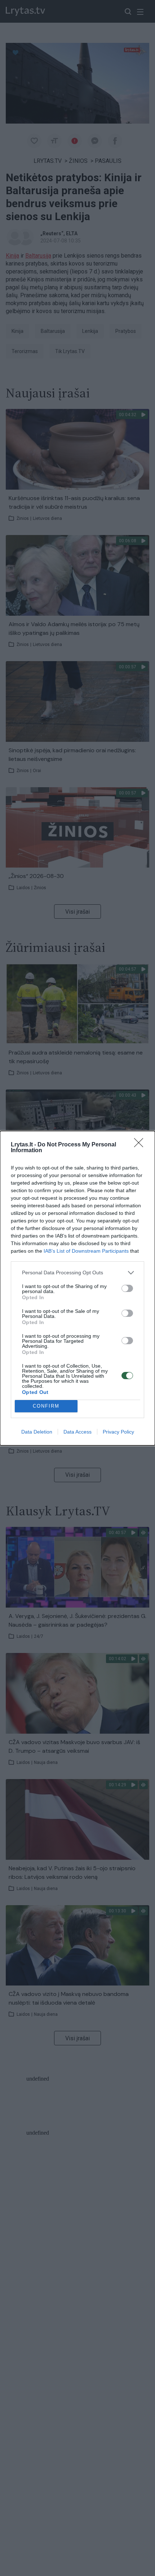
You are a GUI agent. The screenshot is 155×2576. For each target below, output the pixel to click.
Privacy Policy (118, 1432)
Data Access (77, 1432)
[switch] (127, 1288)
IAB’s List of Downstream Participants (86, 1251)
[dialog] (77, 1288)
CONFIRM (46, 1406)
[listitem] (77, 1273)
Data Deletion (37, 1432)
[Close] (141, 1145)
